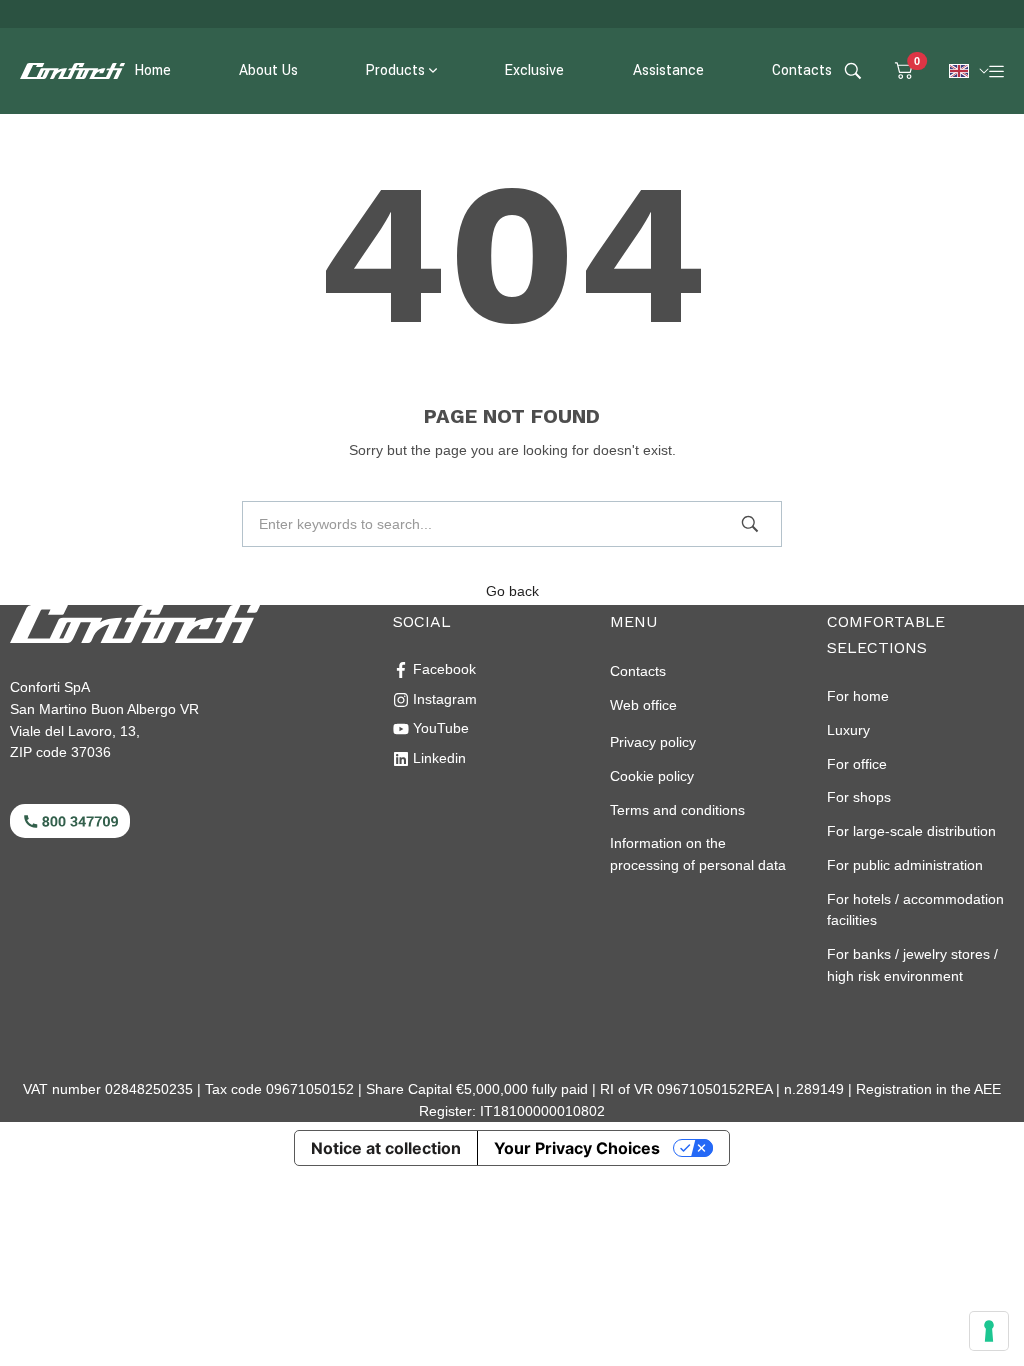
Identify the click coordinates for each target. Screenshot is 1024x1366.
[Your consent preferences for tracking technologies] (989, 1331)
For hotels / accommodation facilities (915, 910)
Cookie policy (652, 776)
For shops (859, 797)
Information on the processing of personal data (698, 854)
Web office (643, 705)
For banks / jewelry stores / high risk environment (912, 965)
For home (858, 696)
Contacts (638, 671)
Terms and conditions (677, 810)
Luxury (848, 730)
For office (857, 764)
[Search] (750, 524)
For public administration (905, 865)
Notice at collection (386, 1148)
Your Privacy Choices (577, 1148)
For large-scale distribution (911, 831)
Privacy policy (653, 742)
